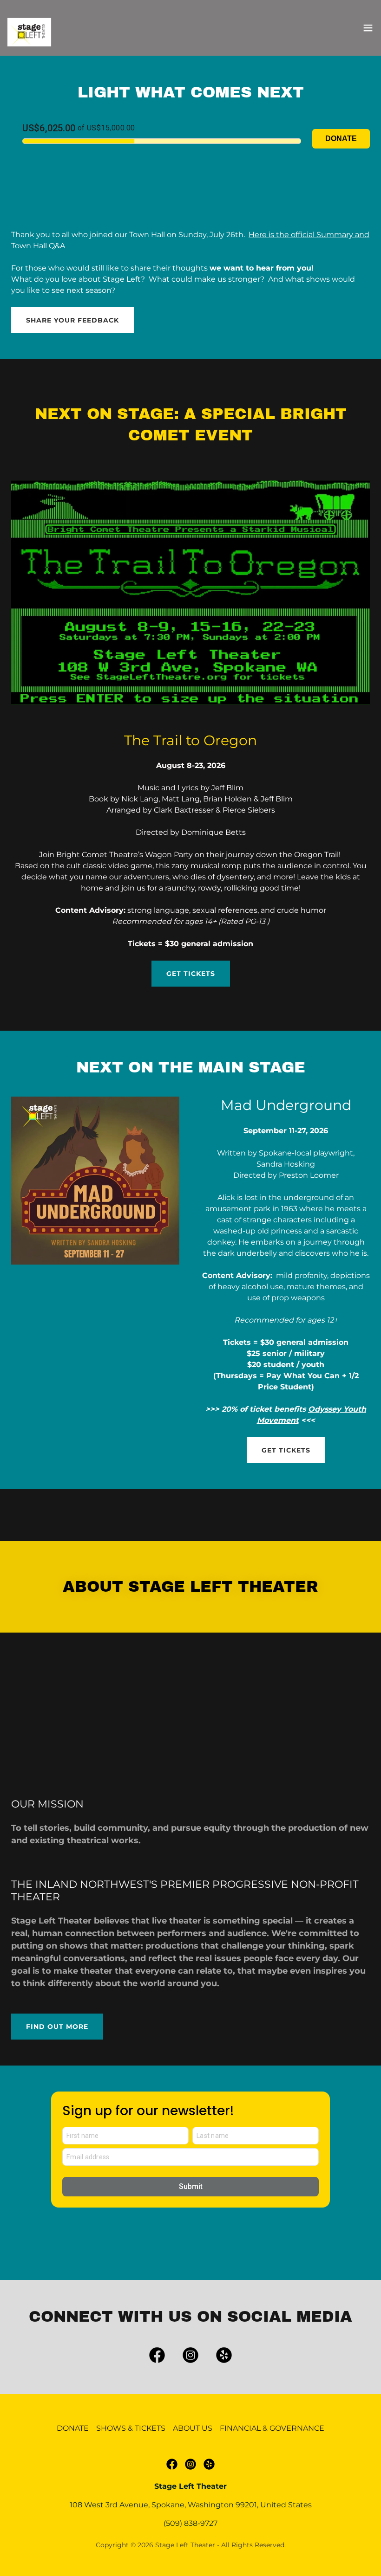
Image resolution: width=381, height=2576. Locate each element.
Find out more (57, 2027)
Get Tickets (191, 974)
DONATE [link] (73, 2428)
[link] (31, 33)
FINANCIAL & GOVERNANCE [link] (272, 2428)
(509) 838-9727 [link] (190, 2523)
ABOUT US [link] (193, 2428)
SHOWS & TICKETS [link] (131, 2428)
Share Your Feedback (72, 320)
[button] (368, 28)
